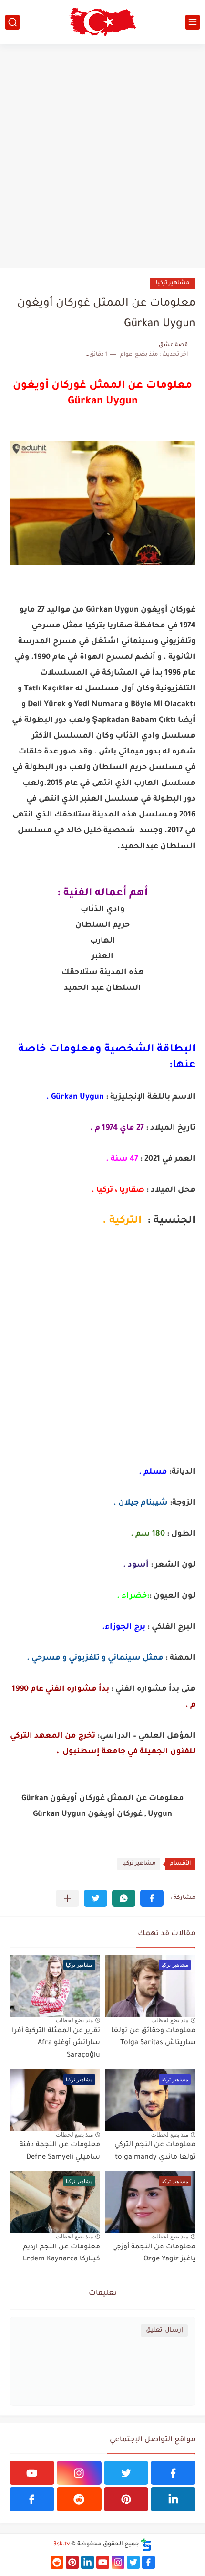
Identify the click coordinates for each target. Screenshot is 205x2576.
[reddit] (79, 2499)
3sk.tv (61, 2544)
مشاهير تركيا (173, 283)
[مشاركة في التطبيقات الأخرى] (67, 1898)
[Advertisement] (102, 156)
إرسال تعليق (164, 2330)
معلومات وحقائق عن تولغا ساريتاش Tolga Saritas (153, 2037)
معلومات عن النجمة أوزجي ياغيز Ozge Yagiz (154, 2254)
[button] (152, 1898)
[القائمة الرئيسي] (193, 22)
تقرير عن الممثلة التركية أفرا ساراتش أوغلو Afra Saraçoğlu (56, 2043)
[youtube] (32, 2473)
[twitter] (126, 2473)
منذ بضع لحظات (170, 2020)
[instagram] (79, 2473)
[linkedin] (173, 2499)
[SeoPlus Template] (146, 2545)
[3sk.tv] (102, 22)
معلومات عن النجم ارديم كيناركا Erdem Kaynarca (61, 2254)
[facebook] (173, 2473)
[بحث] (12, 22)
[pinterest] (126, 2499)
